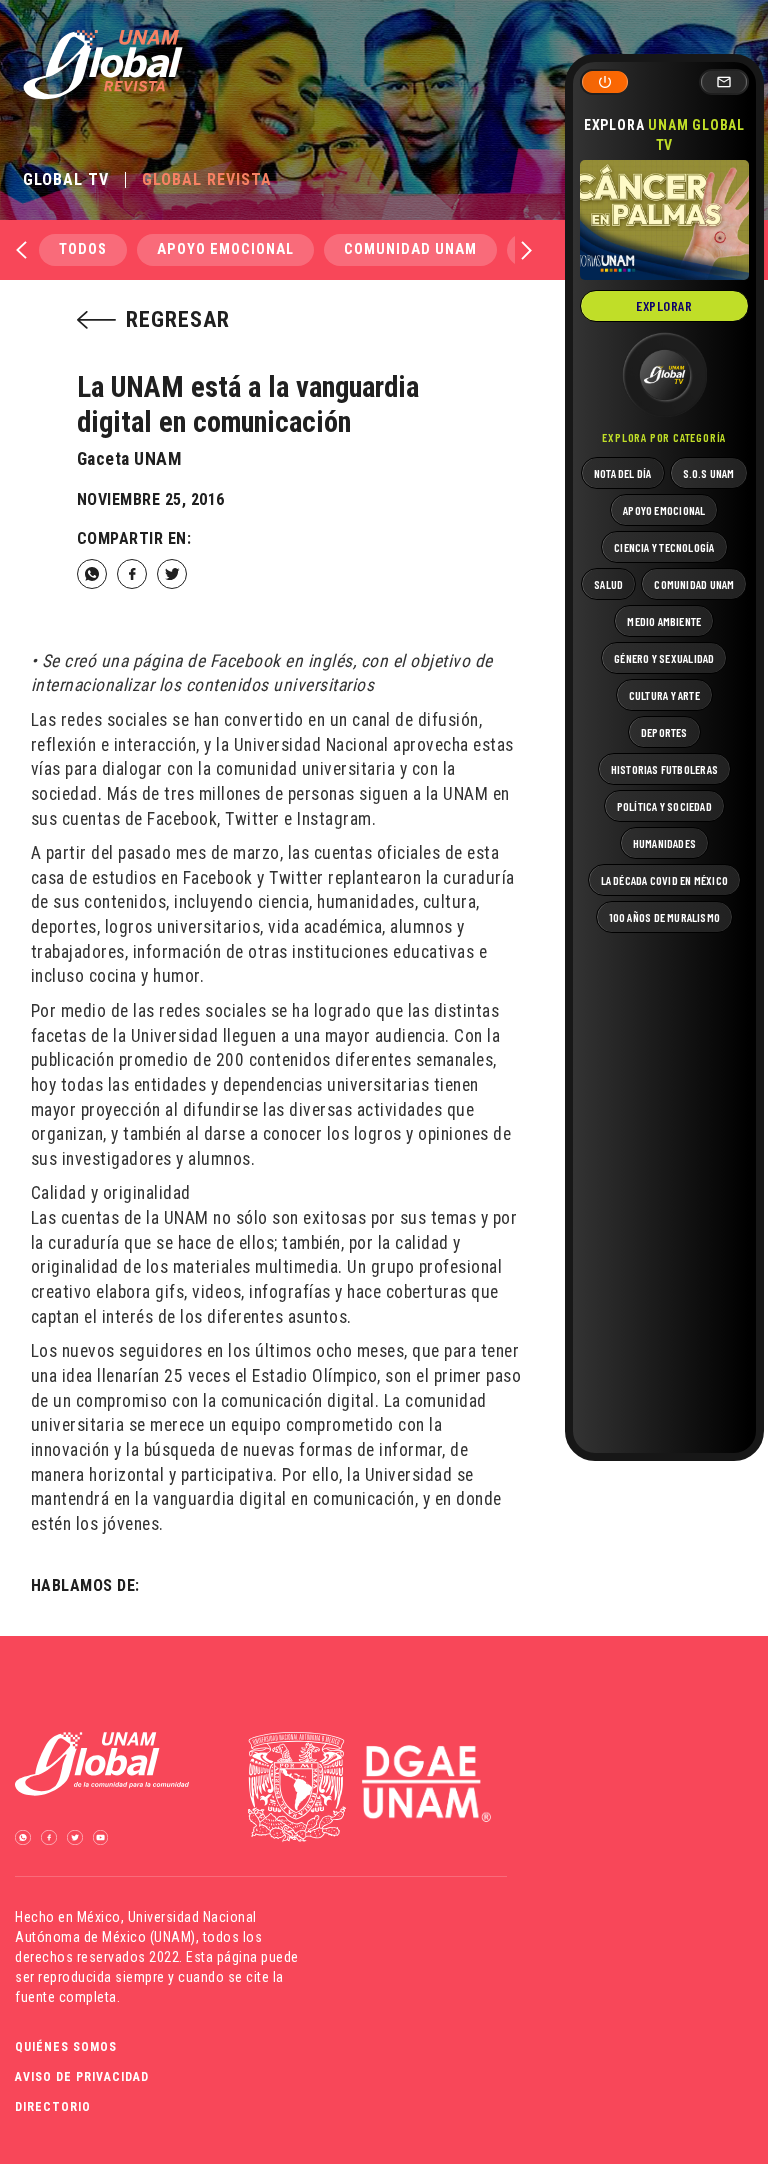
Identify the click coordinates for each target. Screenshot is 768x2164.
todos (83, 249)
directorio (53, 2107)
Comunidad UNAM (410, 249)
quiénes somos (66, 2047)
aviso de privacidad (82, 2077)
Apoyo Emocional (225, 249)
